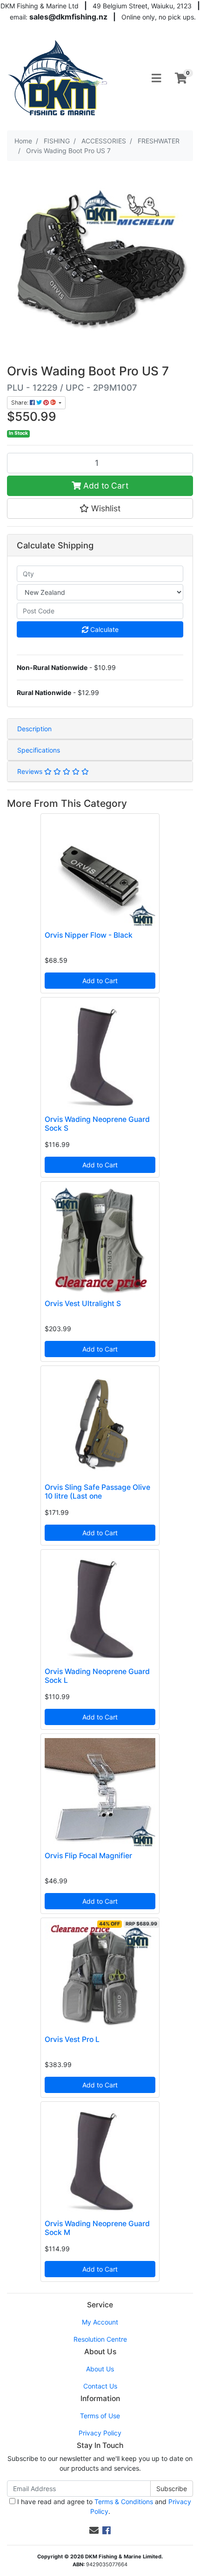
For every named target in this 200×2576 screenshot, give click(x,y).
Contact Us (100, 2386)
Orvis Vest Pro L (72, 2039)
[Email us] (94, 2531)
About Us (100, 2369)
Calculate (103, 629)
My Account (100, 2322)
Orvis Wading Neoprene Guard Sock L (97, 1676)
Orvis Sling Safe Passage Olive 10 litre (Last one (97, 1492)
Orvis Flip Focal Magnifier (88, 1856)
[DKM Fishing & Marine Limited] (58, 77)
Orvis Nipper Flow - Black (89, 935)
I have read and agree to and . (103, 2506)
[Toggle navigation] (156, 78)
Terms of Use (100, 2416)
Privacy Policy (100, 2433)
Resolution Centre (100, 2339)
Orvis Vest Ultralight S (83, 1304)
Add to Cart (105, 486)
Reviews (31, 771)
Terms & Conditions (124, 2502)
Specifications (39, 750)
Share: (20, 402)
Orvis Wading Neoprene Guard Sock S (97, 1124)
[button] (100, 509)
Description (34, 729)
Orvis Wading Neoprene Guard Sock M (97, 2228)
